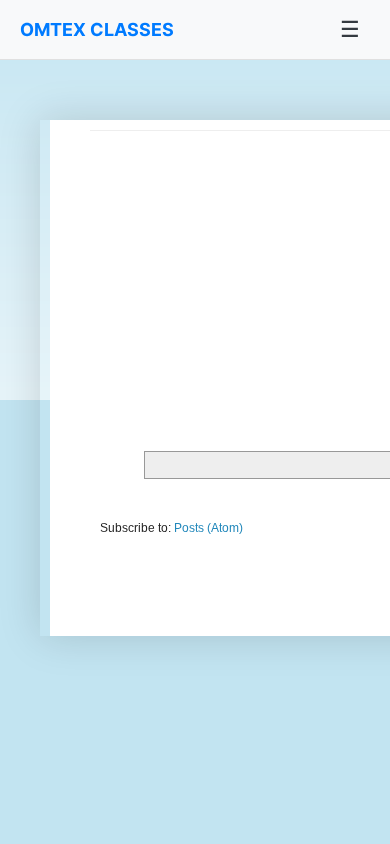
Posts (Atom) (208, 528)
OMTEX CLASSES (97, 29)
